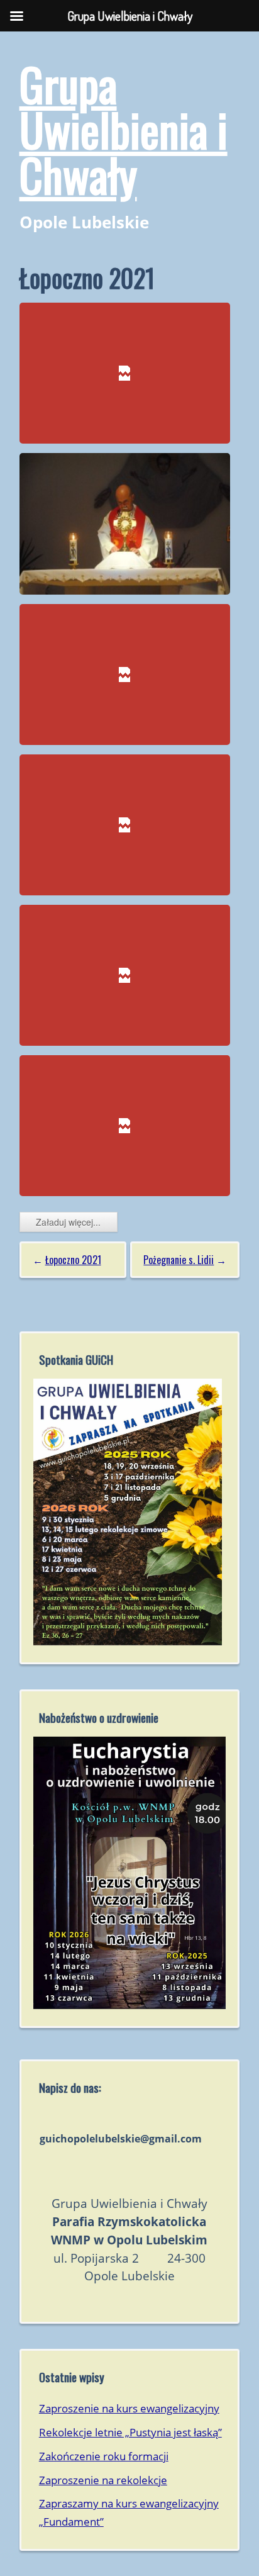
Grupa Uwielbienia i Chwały (124, 129)
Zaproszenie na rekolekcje (103, 2480)
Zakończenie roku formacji (104, 2456)
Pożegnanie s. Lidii (179, 1260)
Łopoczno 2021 (73, 1260)
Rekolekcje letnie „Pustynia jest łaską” (130, 2432)
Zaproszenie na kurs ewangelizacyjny (129, 2408)
